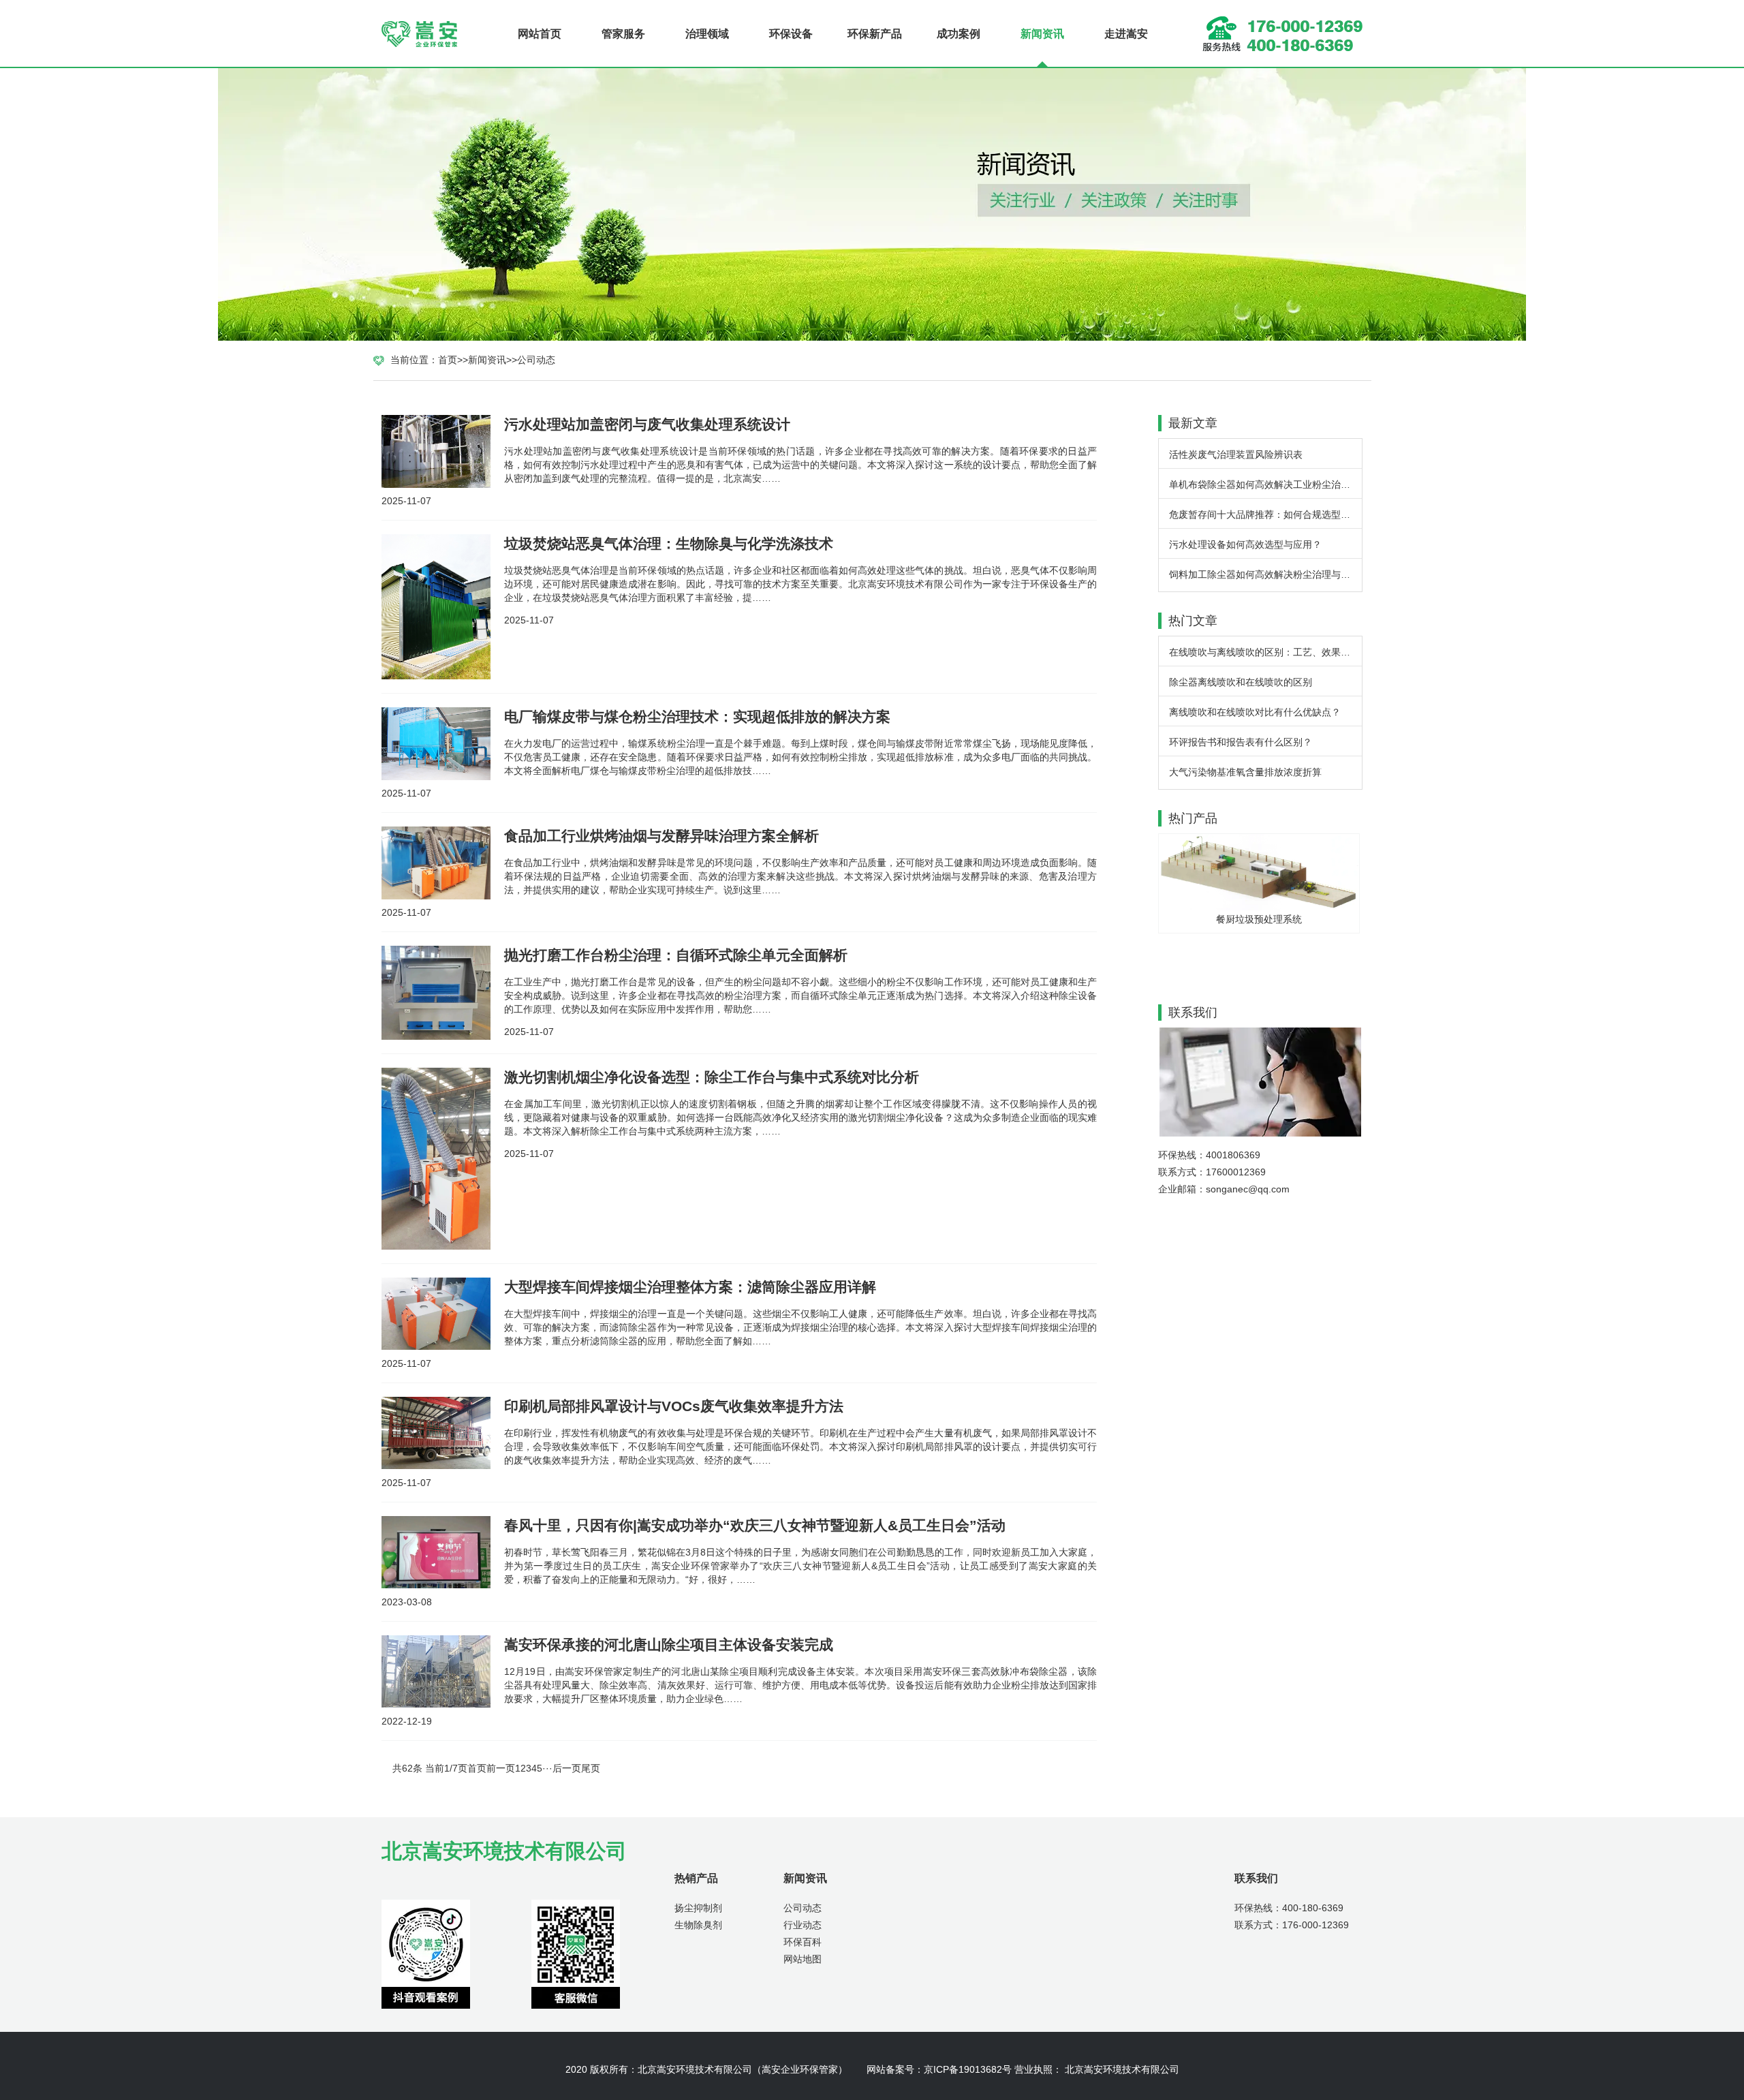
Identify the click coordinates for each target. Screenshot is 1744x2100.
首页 (448, 360)
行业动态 (803, 1925)
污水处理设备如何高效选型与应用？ (1245, 544)
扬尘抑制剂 (698, 1908)
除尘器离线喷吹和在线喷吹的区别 (1241, 682)
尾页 (591, 1768)
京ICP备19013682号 (968, 2069)
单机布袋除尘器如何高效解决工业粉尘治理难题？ (1265, 484)
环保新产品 (875, 34)
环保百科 (803, 1942)
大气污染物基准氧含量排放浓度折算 (1245, 772)
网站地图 (803, 1959)
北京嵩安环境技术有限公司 (695, 2069)
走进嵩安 (1126, 34)
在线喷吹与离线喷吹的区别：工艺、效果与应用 (1265, 652)
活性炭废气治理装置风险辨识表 (1236, 454)
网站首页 (540, 34)
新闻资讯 (1042, 34)
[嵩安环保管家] (422, 34)
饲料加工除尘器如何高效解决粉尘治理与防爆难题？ (1265, 574)
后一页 (567, 1768)
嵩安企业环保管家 (800, 2069)
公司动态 (536, 360)
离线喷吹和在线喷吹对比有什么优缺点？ (1255, 712)
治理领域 (707, 34)
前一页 (501, 1768)
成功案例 (959, 34)
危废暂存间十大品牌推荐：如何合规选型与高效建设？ (1265, 514)
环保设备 (791, 34)
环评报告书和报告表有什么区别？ (1241, 742)
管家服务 (623, 34)
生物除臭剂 (698, 1925)
